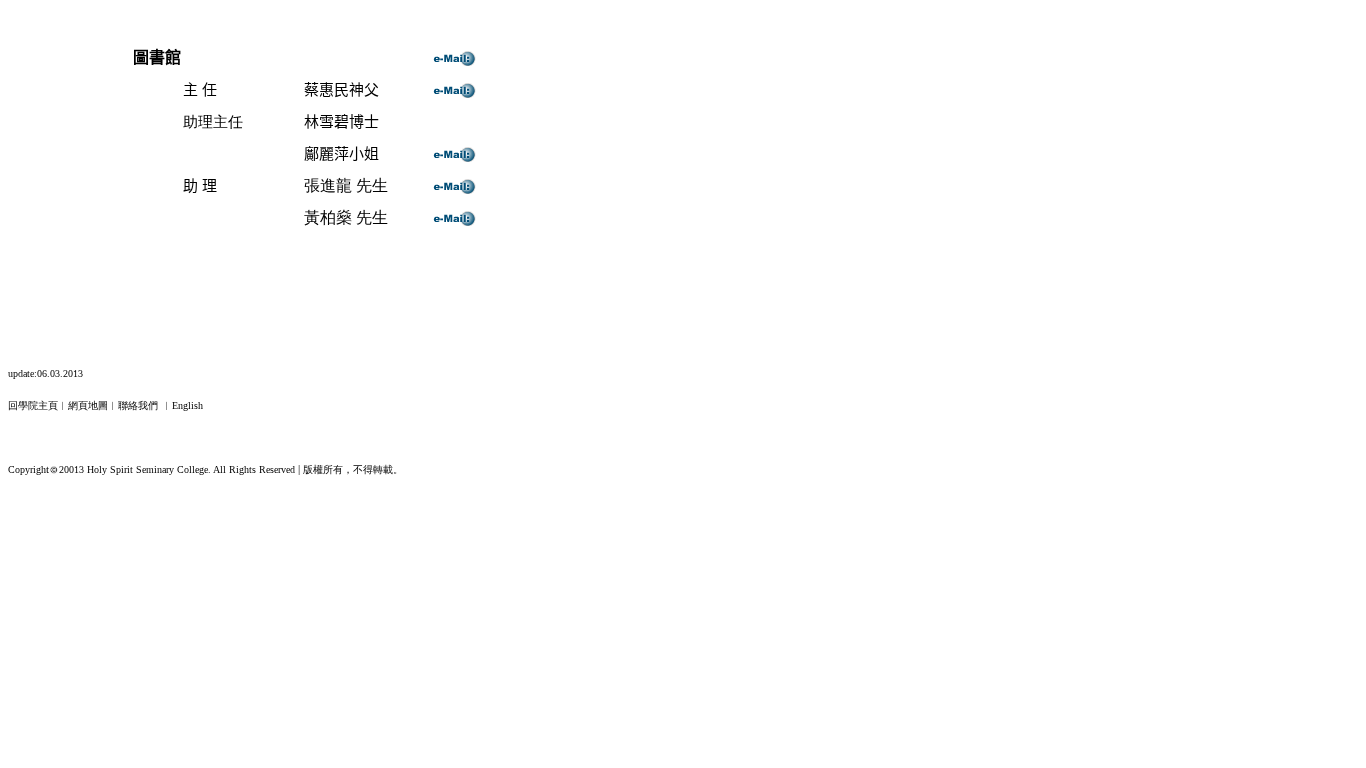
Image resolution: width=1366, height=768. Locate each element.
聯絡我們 (138, 405)
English (187, 405)
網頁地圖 (88, 405)
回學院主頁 (33, 405)
